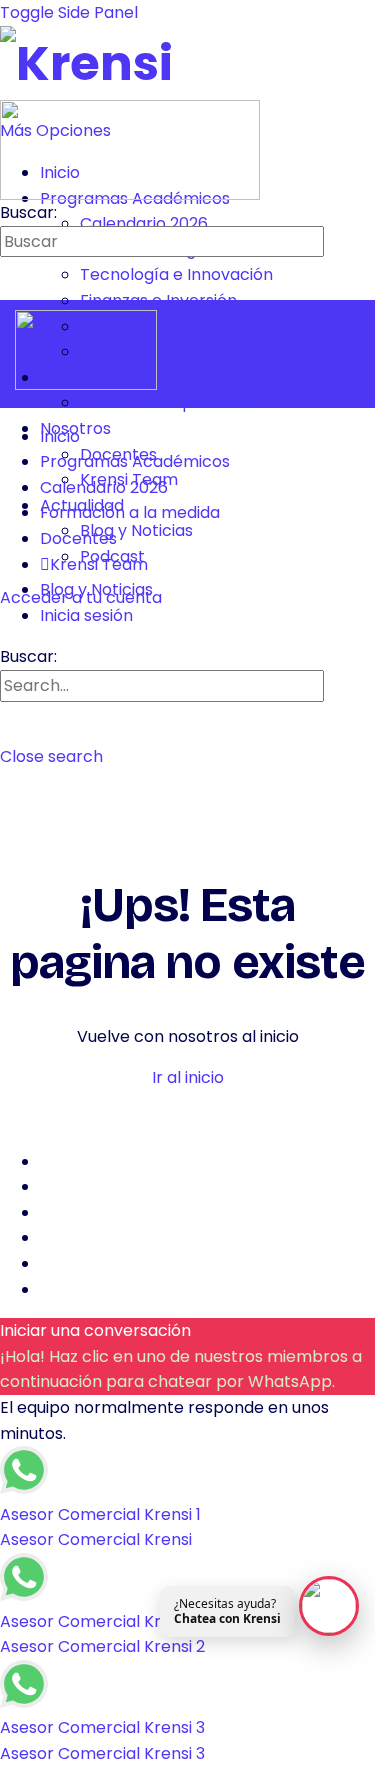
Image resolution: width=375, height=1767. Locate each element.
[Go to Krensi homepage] (86, 63)
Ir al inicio (188, 1077)
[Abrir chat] (329, 1606)
